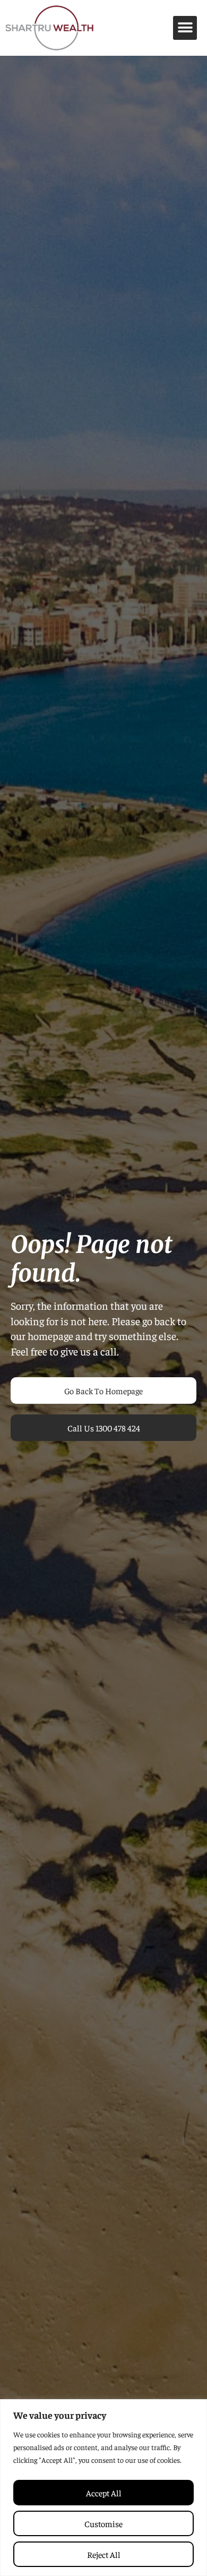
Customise (103, 2523)
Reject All (104, 2554)
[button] (185, 28)
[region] (103, 2488)
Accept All (104, 2493)
